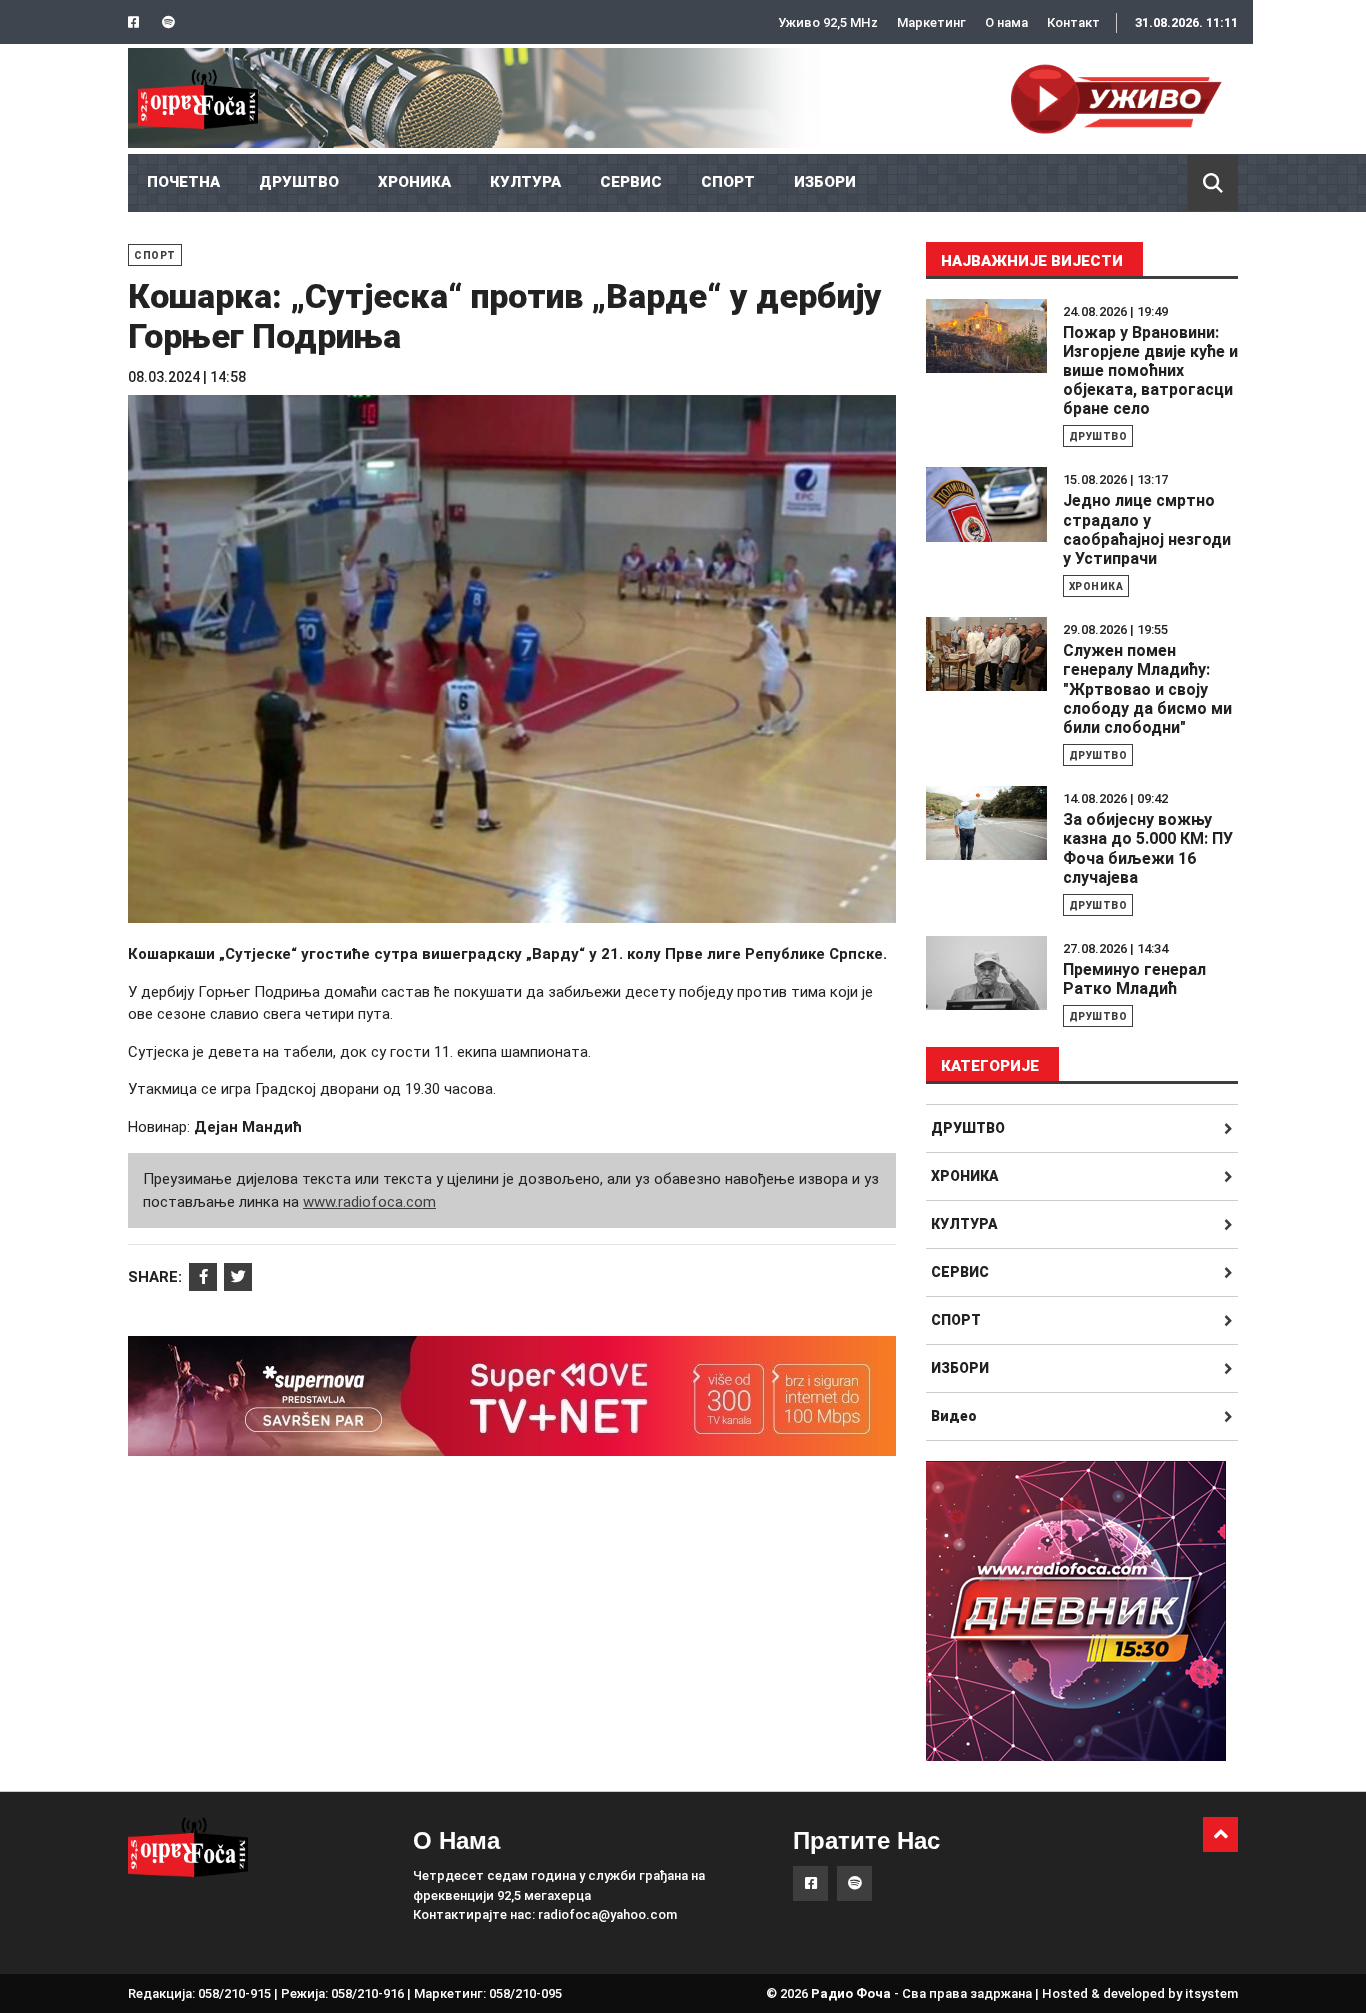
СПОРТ (728, 182)
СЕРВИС (631, 182)
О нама (1006, 22)
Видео (954, 1416)
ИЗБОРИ (825, 182)
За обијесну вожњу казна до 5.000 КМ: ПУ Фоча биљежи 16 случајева (1148, 848)
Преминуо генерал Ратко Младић (1134, 979)
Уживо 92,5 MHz (828, 22)
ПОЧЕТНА (183, 182)
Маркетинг (931, 22)
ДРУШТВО (299, 182)
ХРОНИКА (414, 182)
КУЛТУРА (525, 182)
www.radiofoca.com (369, 1202)
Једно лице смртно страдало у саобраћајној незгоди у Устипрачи (1147, 529)
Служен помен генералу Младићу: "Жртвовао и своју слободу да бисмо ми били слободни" (1147, 689)
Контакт (1073, 22)
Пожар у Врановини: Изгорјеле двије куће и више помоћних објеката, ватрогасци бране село (1150, 371)
